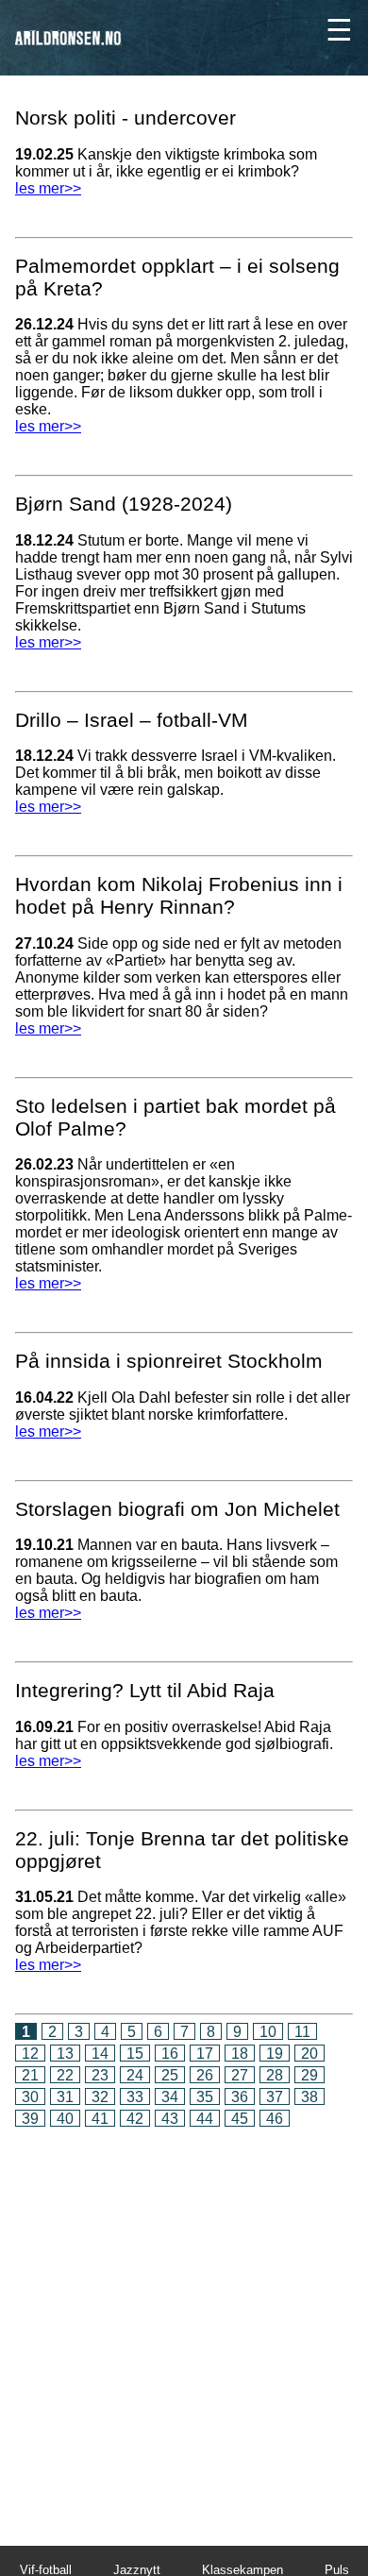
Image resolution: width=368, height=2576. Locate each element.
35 (205, 2097)
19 (275, 2054)
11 (302, 2032)
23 (100, 2075)
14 (100, 2054)
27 (240, 2075)
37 (275, 2097)
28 (275, 2075)
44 (205, 2119)
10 (268, 2032)
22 (65, 2075)
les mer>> (48, 188)
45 (240, 2119)
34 (170, 2097)
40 (65, 2119)
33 (135, 2097)
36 (240, 2097)
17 (205, 2054)
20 (309, 2054)
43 (170, 2119)
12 (30, 2054)
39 (30, 2119)
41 (100, 2119)
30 (30, 2097)
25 (170, 2075)
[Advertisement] (184, 2323)
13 (65, 2054)
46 (275, 2119)
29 (309, 2075)
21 (30, 2075)
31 (65, 2097)
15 (135, 2054)
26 (205, 2075)
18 (240, 2054)
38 (309, 2097)
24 (135, 2075)
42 (135, 2119)
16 (170, 2054)
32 (100, 2097)
